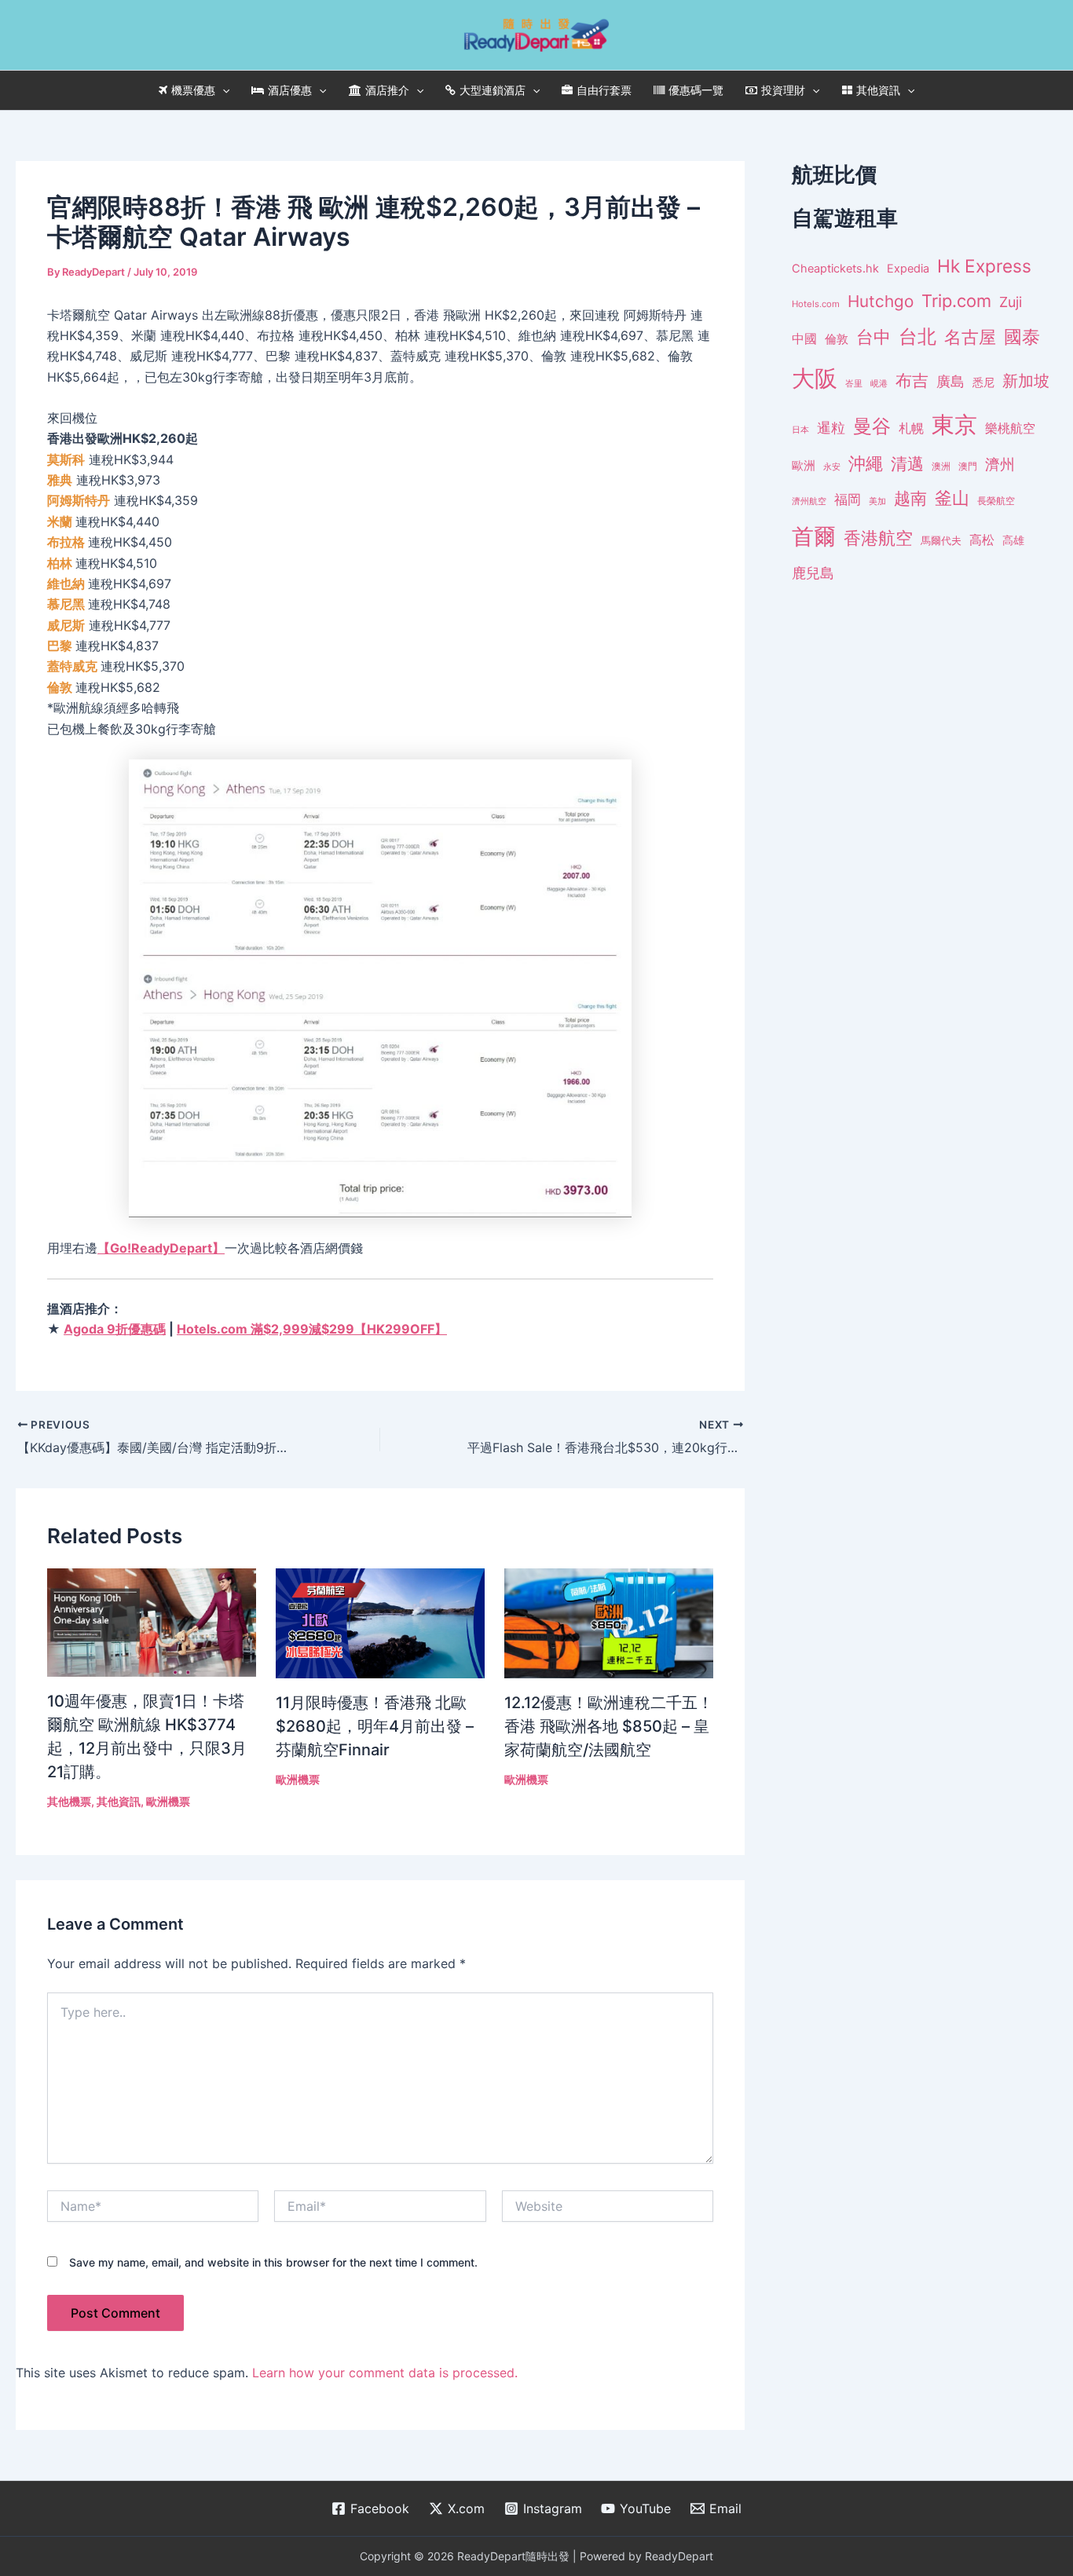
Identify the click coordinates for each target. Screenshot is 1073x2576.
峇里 (854, 383)
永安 (832, 467)
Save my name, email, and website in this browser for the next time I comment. (273, 2262)
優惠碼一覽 (696, 90)
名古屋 (970, 337)
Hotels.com (816, 304)
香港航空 (878, 538)
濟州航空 (809, 501)
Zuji (1011, 302)
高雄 (1013, 540)
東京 (954, 424)
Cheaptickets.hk (835, 269)
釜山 (952, 498)
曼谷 (872, 426)
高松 (982, 540)
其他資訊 (878, 90)
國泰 (1022, 337)
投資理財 (783, 90)
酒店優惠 (290, 90)
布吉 (912, 380)
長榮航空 (996, 501)
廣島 (950, 381)
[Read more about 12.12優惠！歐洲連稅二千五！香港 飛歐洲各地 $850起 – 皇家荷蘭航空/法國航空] (609, 1622)
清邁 (907, 464)
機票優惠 (193, 90)
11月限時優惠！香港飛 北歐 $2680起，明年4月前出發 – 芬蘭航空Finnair (375, 1726)
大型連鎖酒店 (493, 90)
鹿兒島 (813, 573)
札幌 (911, 428)
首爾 (814, 536)
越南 (910, 498)
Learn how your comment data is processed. (385, 2373)
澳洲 (941, 467)
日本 (800, 430)
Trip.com (956, 301)
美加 (877, 501)
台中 (873, 337)
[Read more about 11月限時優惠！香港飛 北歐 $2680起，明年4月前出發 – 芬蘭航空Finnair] (380, 1622)
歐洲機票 (168, 1801)
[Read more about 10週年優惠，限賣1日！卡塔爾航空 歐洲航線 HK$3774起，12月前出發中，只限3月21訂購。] (152, 1621)
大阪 (815, 378)
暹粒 (831, 428)
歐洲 (804, 466)
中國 (804, 338)
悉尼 (983, 382)
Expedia (908, 269)
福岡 (848, 499)
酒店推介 (387, 90)
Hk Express (984, 266)
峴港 (879, 383)
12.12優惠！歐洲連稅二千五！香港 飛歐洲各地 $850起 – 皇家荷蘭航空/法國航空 (609, 1726)
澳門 (968, 467)
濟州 (1000, 465)
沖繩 (866, 463)
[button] (222, 90)
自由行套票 (604, 90)
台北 (917, 337)
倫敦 (837, 339)
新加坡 (1026, 381)
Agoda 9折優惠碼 (115, 1329)
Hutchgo (881, 301)
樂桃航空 (1010, 428)
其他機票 (69, 1801)
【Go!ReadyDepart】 (161, 1248)
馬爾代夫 (941, 541)
